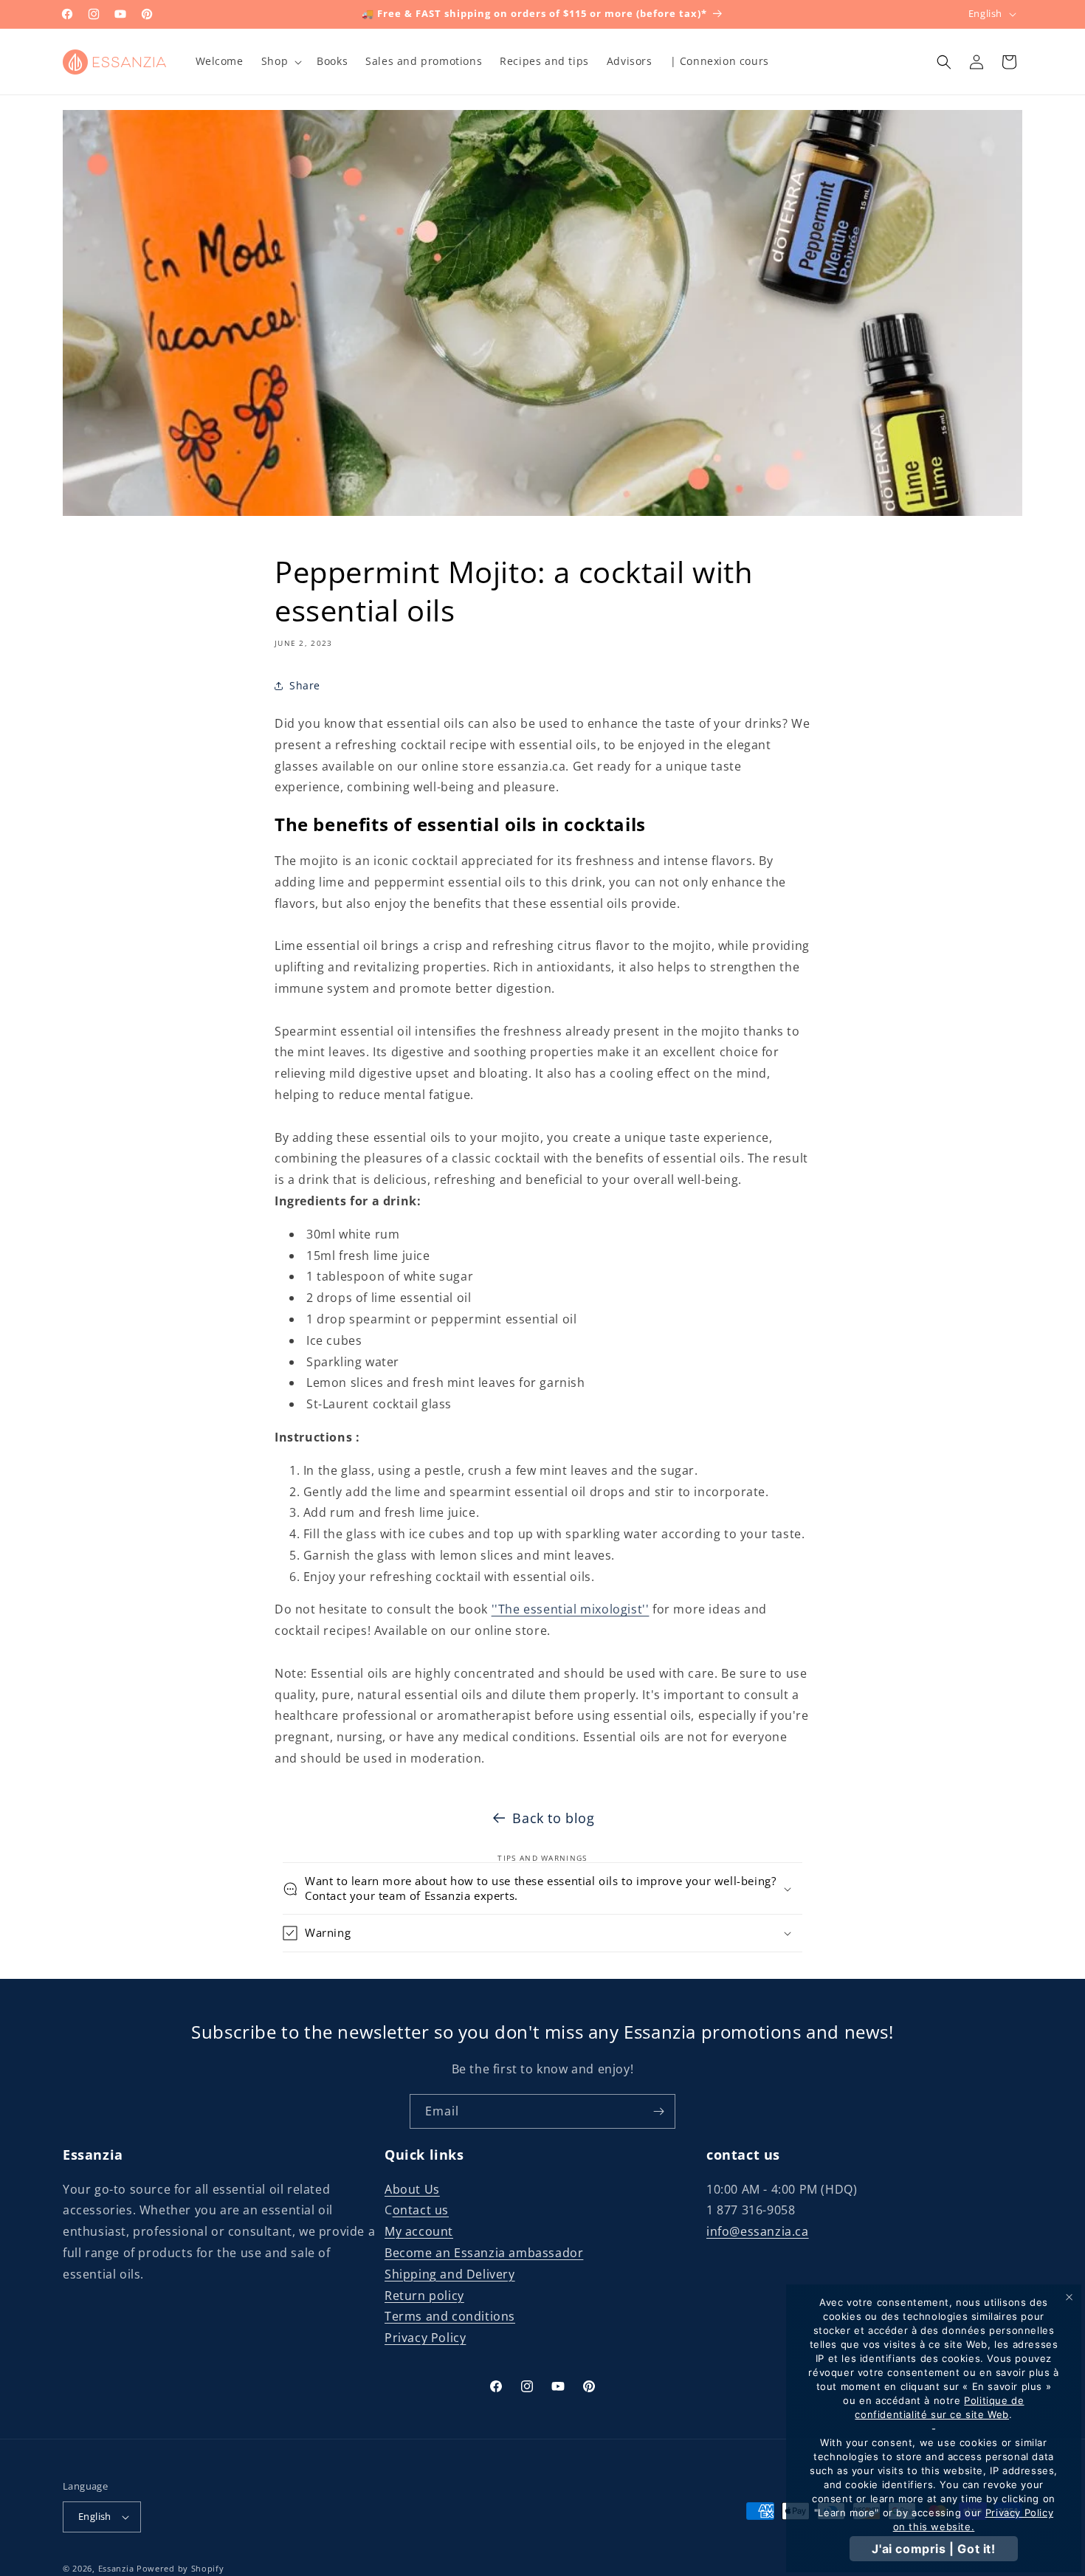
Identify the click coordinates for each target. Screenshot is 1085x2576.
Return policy (424, 2296)
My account (419, 2231)
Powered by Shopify (180, 2568)
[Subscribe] (658, 2111)
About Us (412, 2189)
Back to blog (553, 1818)
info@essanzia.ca (758, 2231)
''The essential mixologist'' (571, 1610)
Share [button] (305, 686)
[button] (280, 61)
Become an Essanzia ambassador (484, 2253)
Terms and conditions (450, 2317)
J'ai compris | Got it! (933, 2549)
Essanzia (116, 2568)
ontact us (421, 2211)
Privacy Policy (425, 2338)
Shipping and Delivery (450, 2274)
